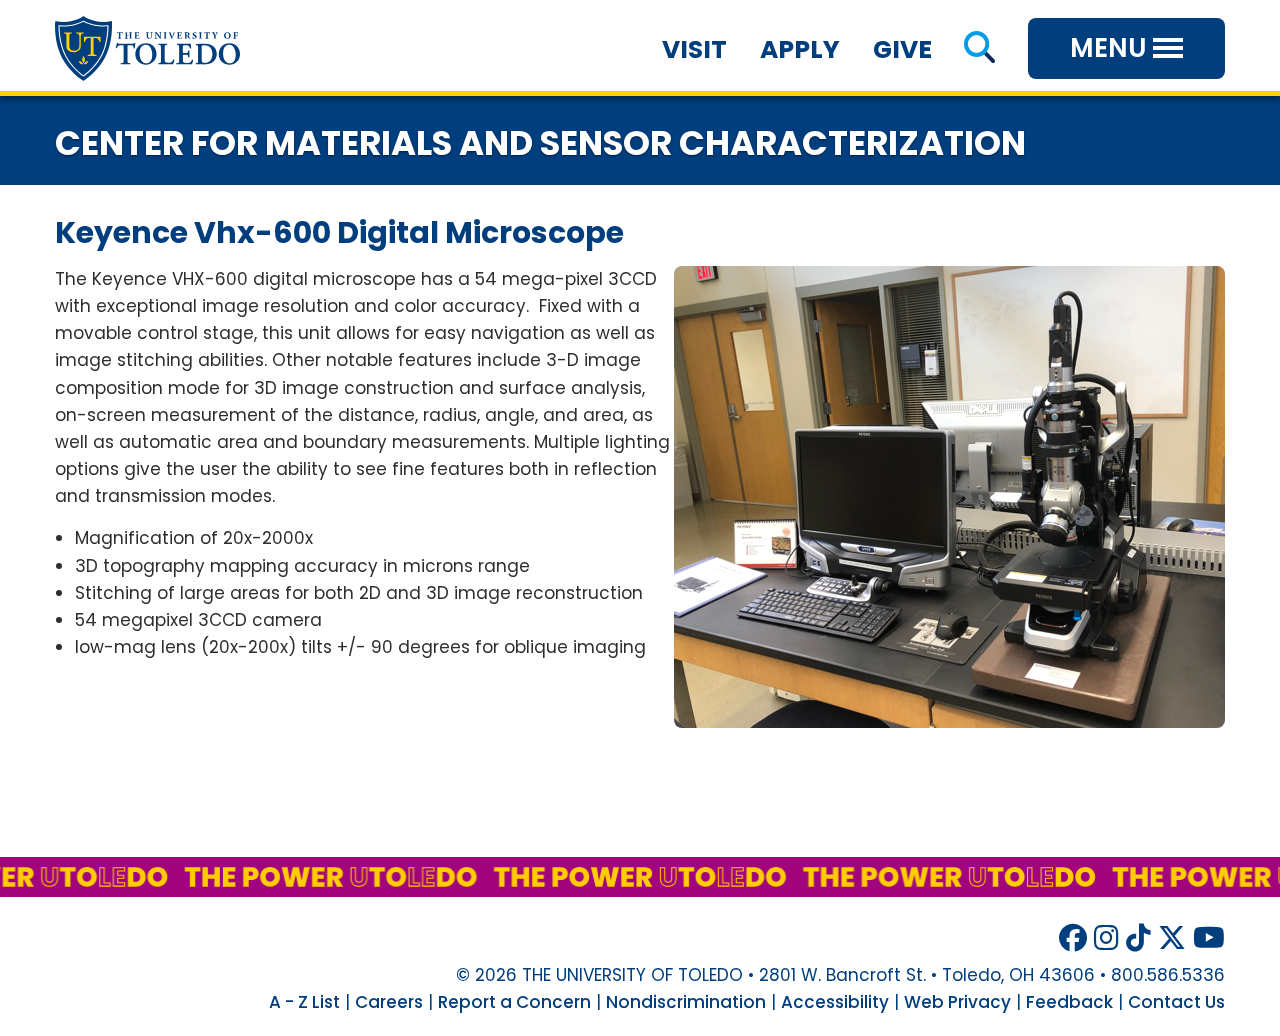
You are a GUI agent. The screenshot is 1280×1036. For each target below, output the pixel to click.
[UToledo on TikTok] (1138, 938)
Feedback (1069, 1002)
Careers (389, 1002)
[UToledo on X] (1172, 938)
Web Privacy (957, 1002)
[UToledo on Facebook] (1073, 938)
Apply (800, 49)
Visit (694, 49)
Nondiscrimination (686, 1002)
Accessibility (835, 1002)
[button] (979, 49)
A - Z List (304, 1002)
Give (902, 49)
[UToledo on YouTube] (1209, 938)
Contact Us (1176, 1002)
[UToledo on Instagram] (1106, 938)
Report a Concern (514, 1002)
